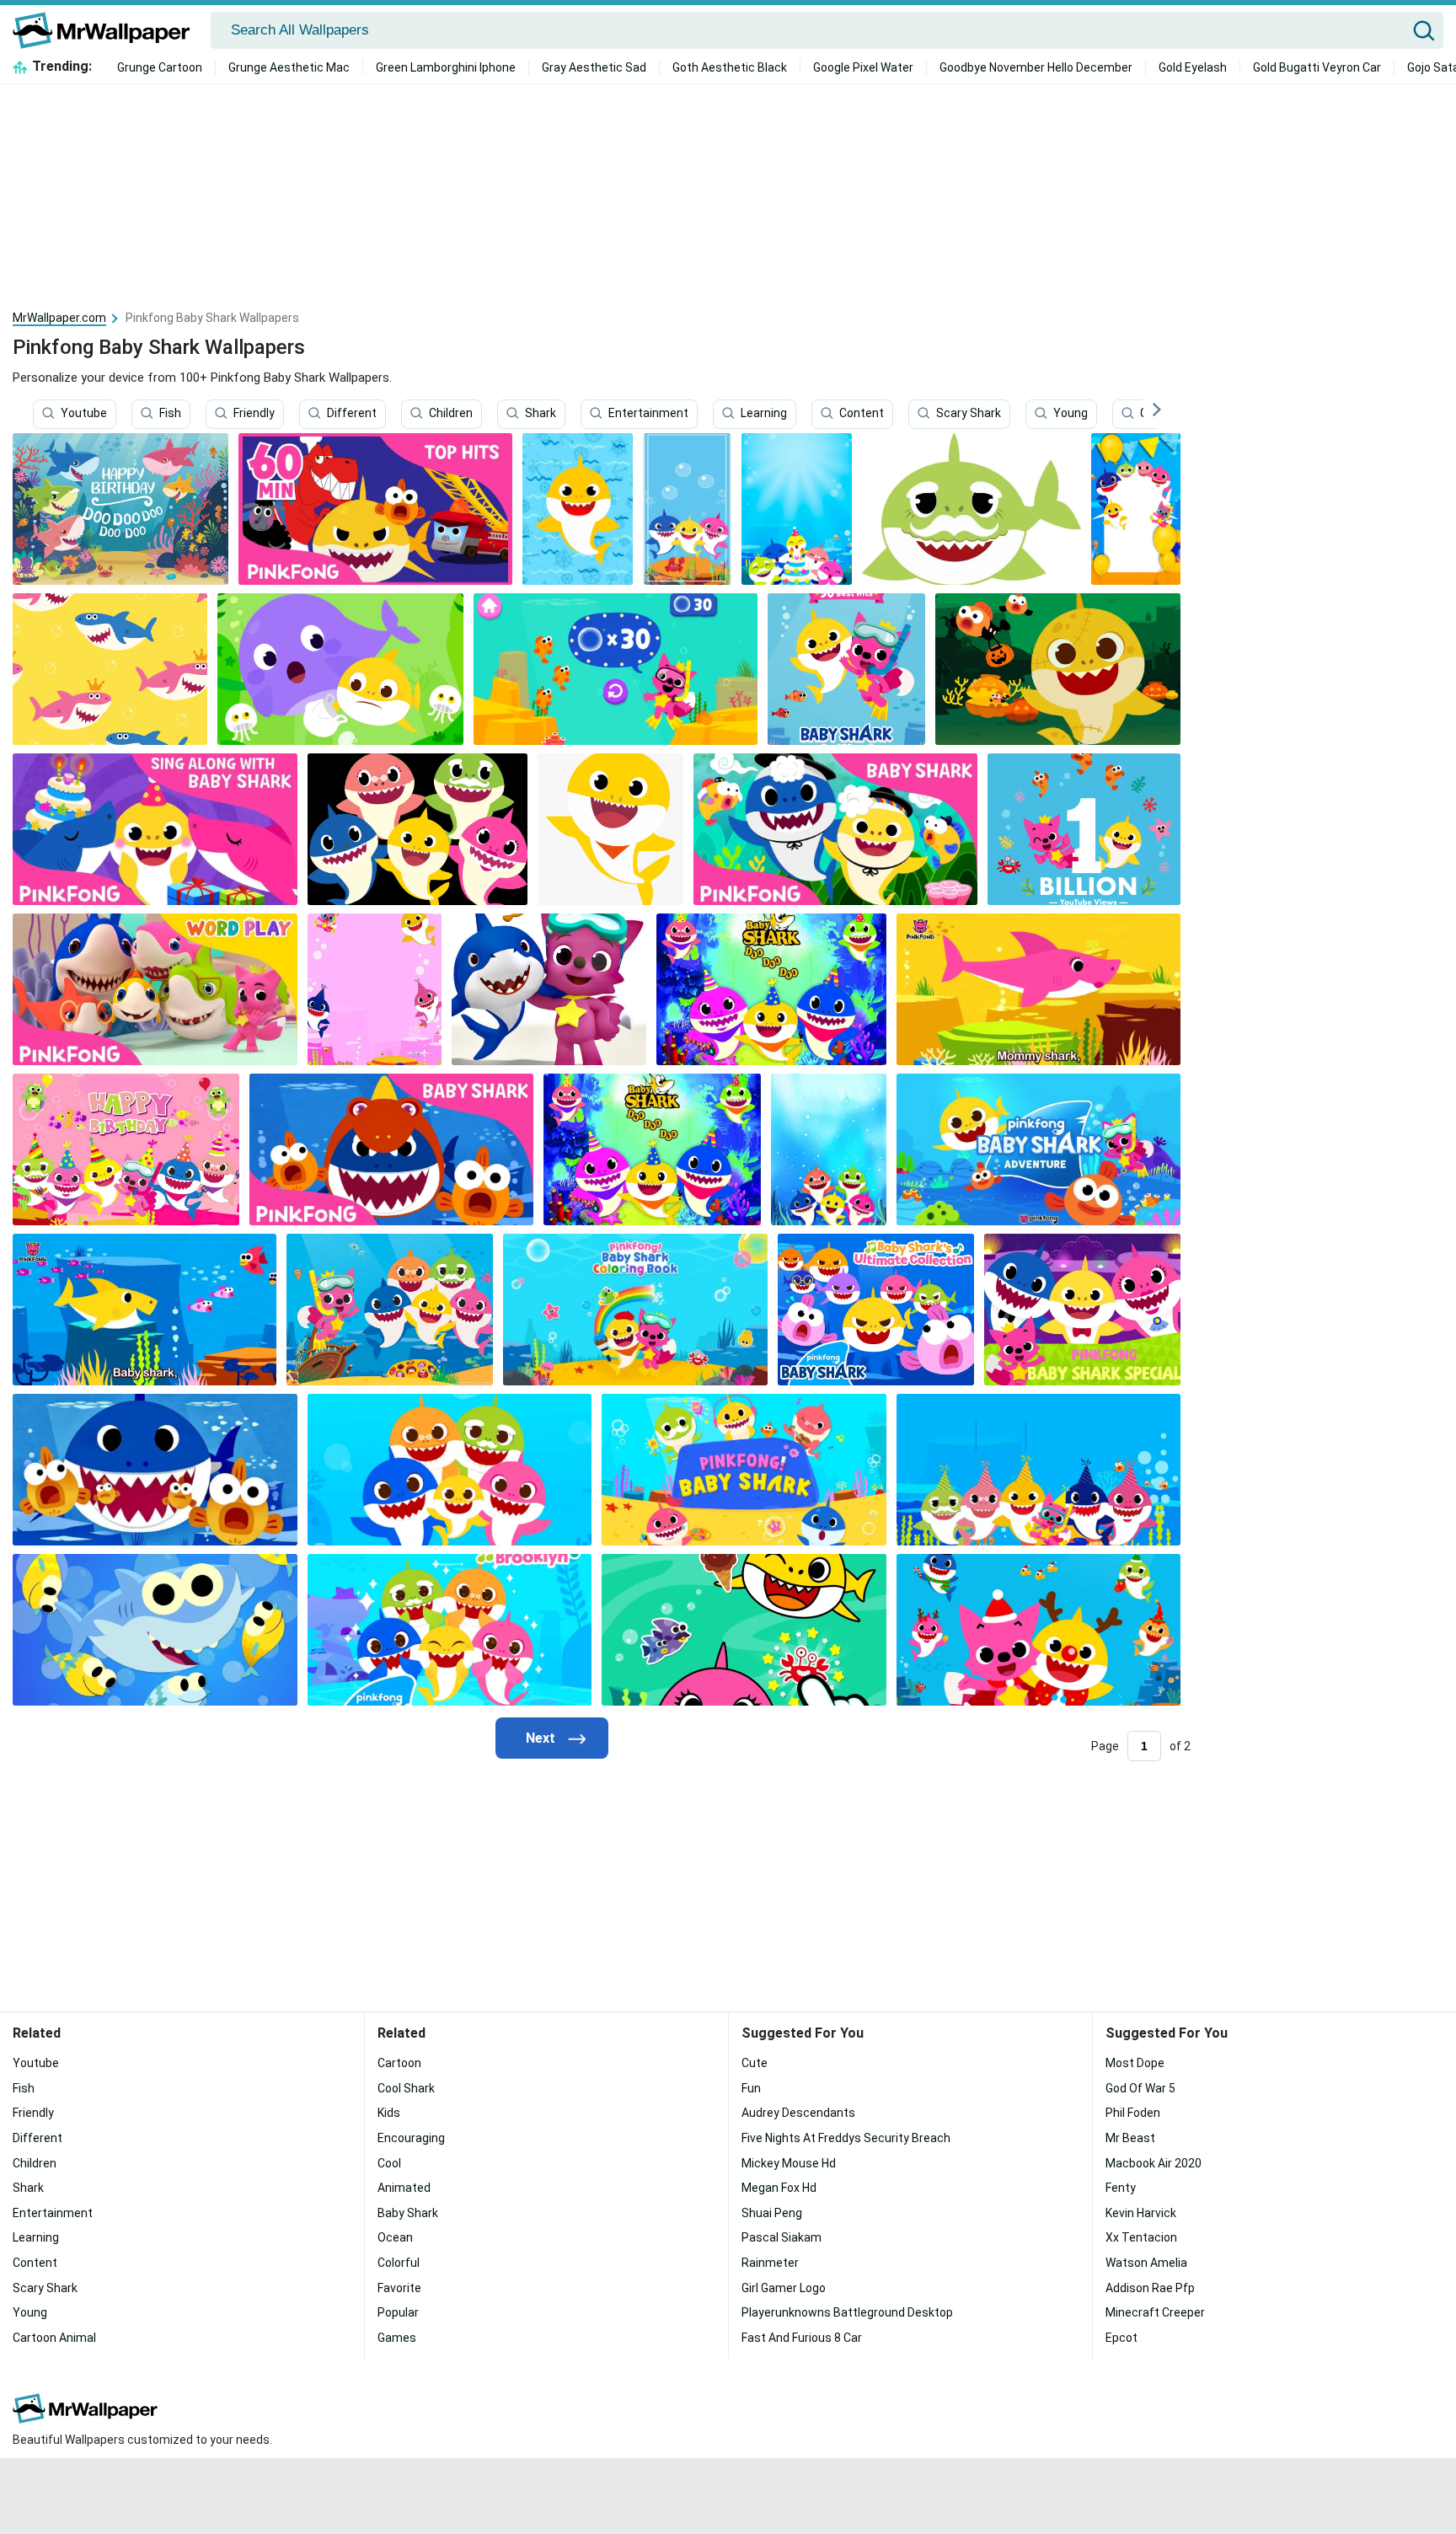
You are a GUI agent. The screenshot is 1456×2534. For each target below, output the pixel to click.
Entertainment (648, 414)
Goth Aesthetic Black (730, 67)
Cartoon (399, 2063)
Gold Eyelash (1193, 67)
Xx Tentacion (1141, 2237)
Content (862, 414)
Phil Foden (1133, 2113)
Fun (751, 2088)
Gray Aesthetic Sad (594, 67)
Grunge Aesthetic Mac (289, 67)
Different (352, 414)
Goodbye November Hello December (1036, 67)
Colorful (399, 2263)
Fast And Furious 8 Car (802, 2338)
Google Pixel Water (863, 67)
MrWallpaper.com (59, 318)
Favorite (399, 2288)
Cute (755, 2063)
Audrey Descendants (798, 2113)
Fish (170, 414)
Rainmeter (770, 2263)
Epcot (1121, 2338)
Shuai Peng (772, 2213)
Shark (541, 414)
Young (1071, 414)
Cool (389, 2163)
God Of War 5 (1140, 2088)
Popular (398, 2312)
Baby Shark (408, 2213)
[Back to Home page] (107, 30)
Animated (404, 2188)
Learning (764, 414)
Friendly (254, 414)
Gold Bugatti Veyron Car (1317, 67)
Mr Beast (1130, 2138)
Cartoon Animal (54, 2338)
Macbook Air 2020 (1154, 2163)
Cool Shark (406, 2088)
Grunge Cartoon (160, 67)
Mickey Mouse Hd (789, 2163)
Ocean (395, 2237)
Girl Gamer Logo (784, 2288)
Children (451, 414)
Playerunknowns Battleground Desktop (847, 2312)
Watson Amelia (1146, 2263)
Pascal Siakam (782, 2237)
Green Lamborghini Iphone (446, 67)
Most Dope (1135, 2063)
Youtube (84, 414)
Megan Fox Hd (779, 2188)
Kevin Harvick (1141, 2213)
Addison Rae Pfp (1150, 2288)
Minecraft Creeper (1155, 2312)
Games (397, 2338)
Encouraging (411, 2138)
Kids (389, 2113)
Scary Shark (969, 414)
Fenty (1121, 2188)
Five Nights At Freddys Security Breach (846, 2138)
